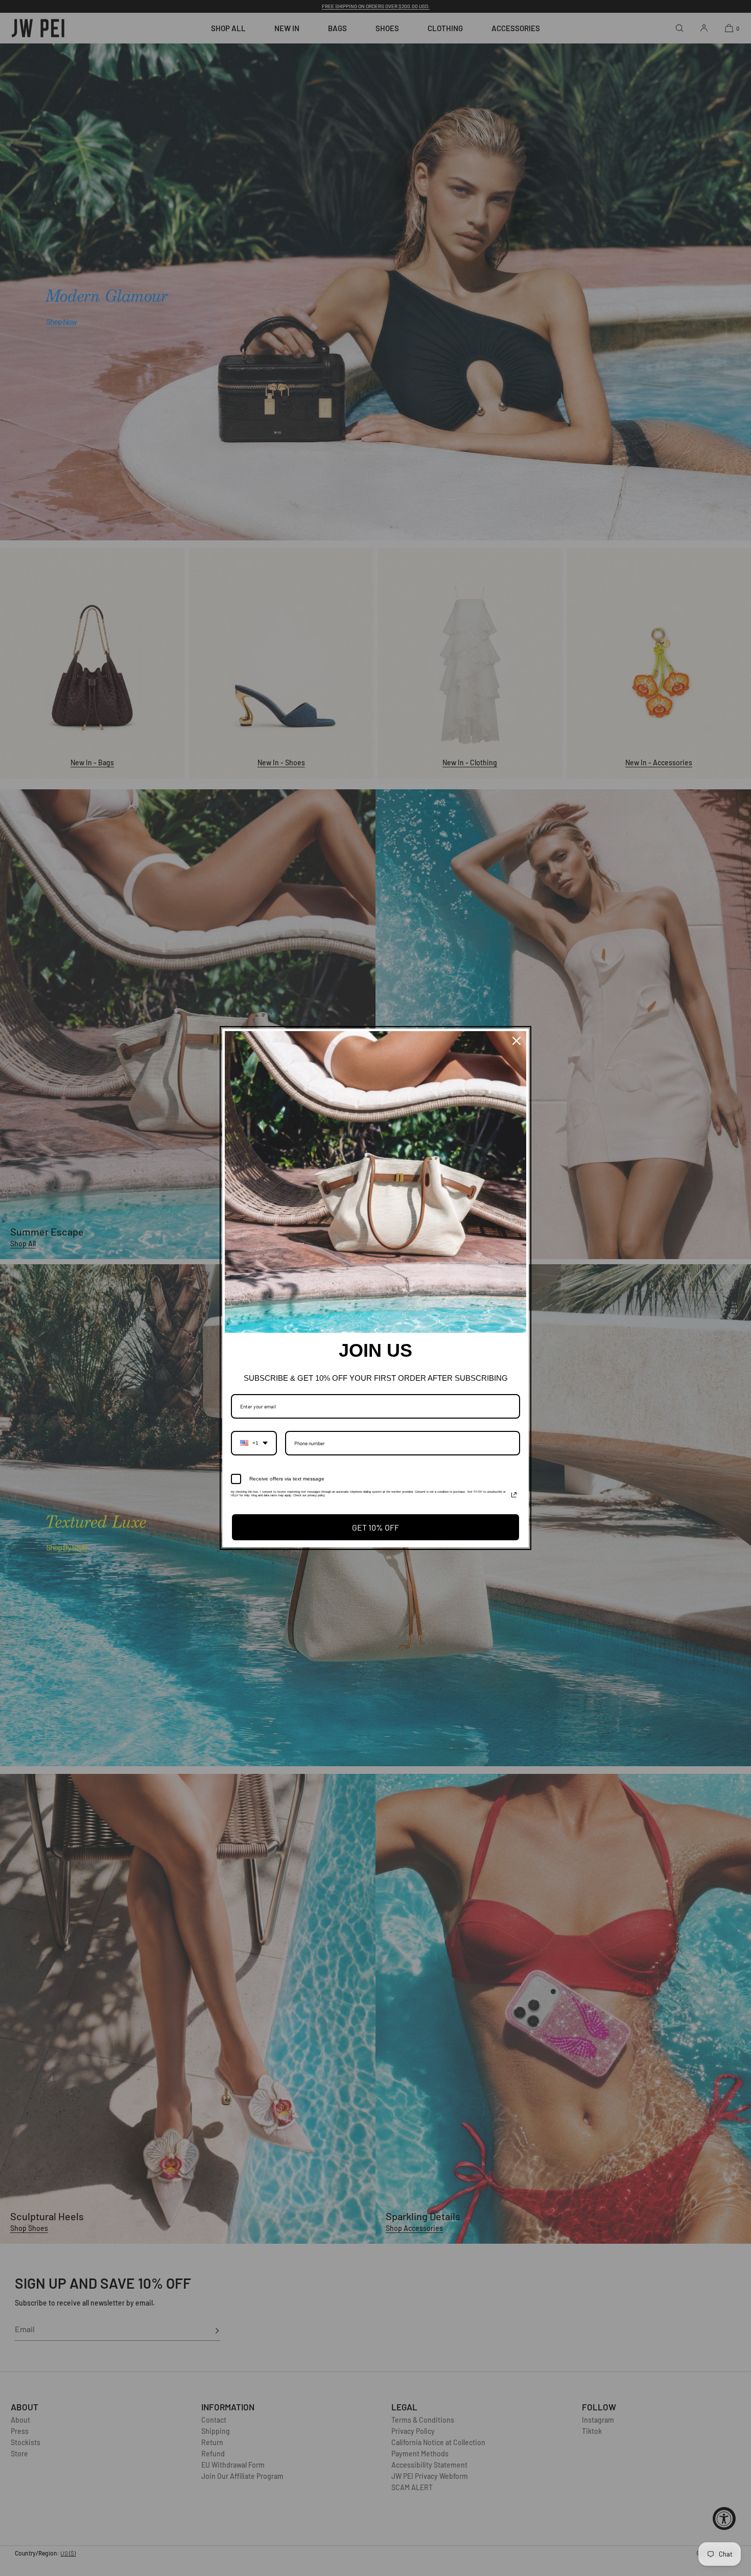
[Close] (517, 1041)
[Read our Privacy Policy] (514, 1495)
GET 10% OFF (375, 1527)
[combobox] (254, 1443)
